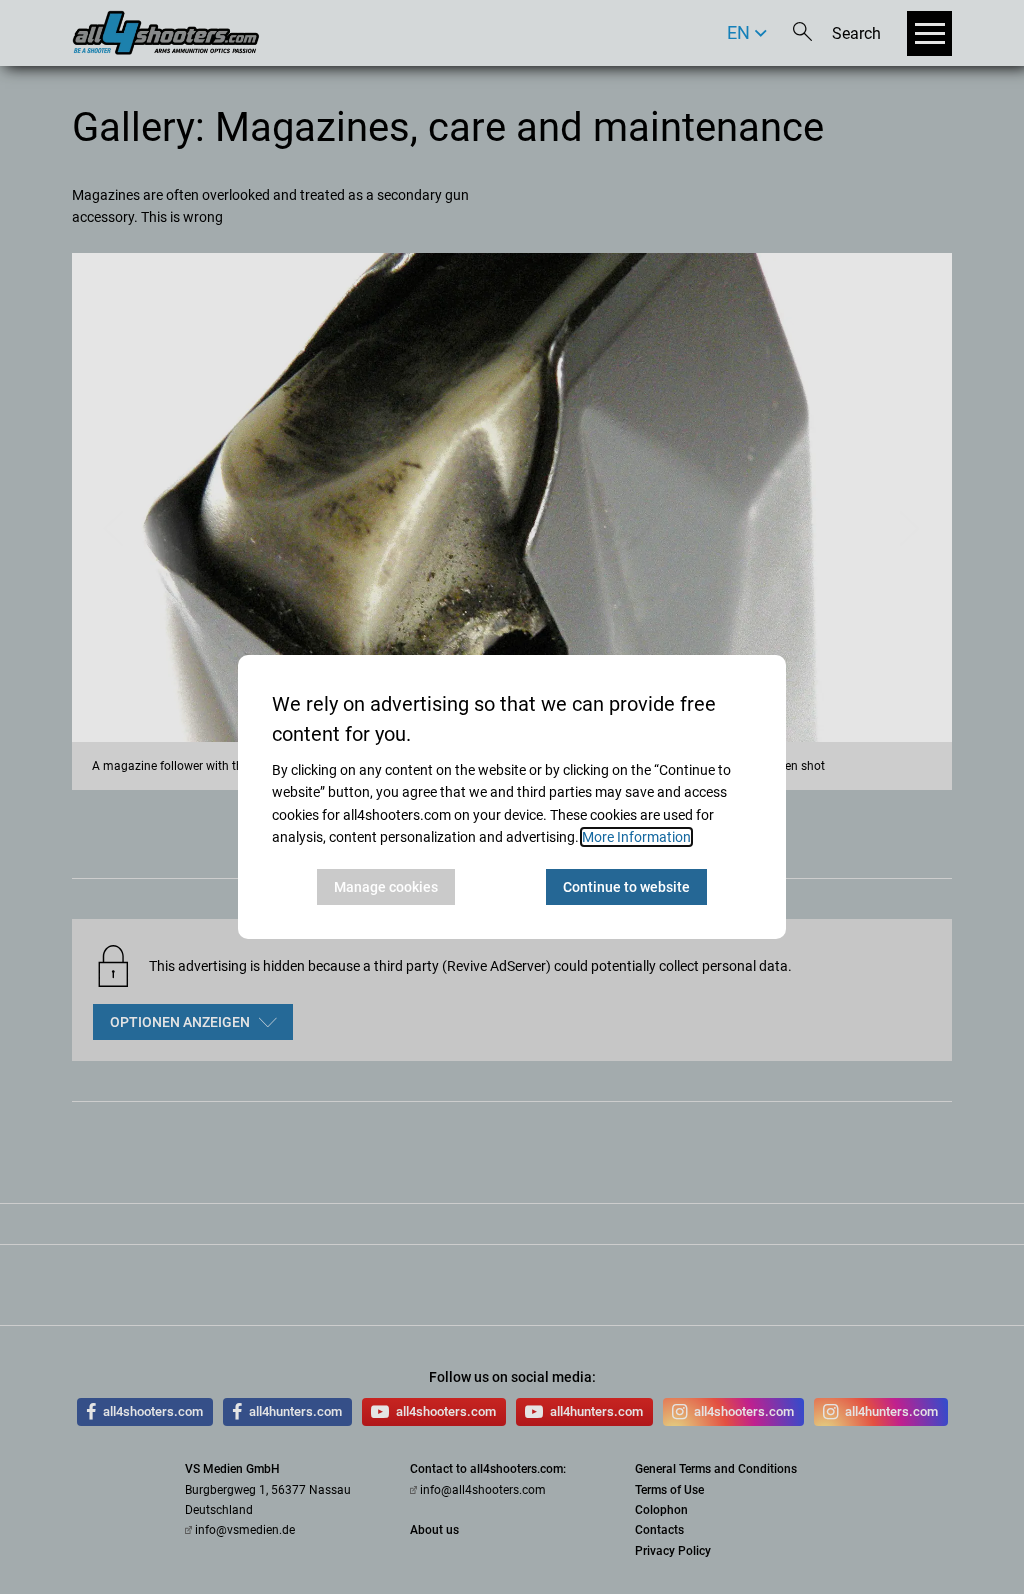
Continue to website (626, 887)
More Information (636, 837)
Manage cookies (386, 887)
